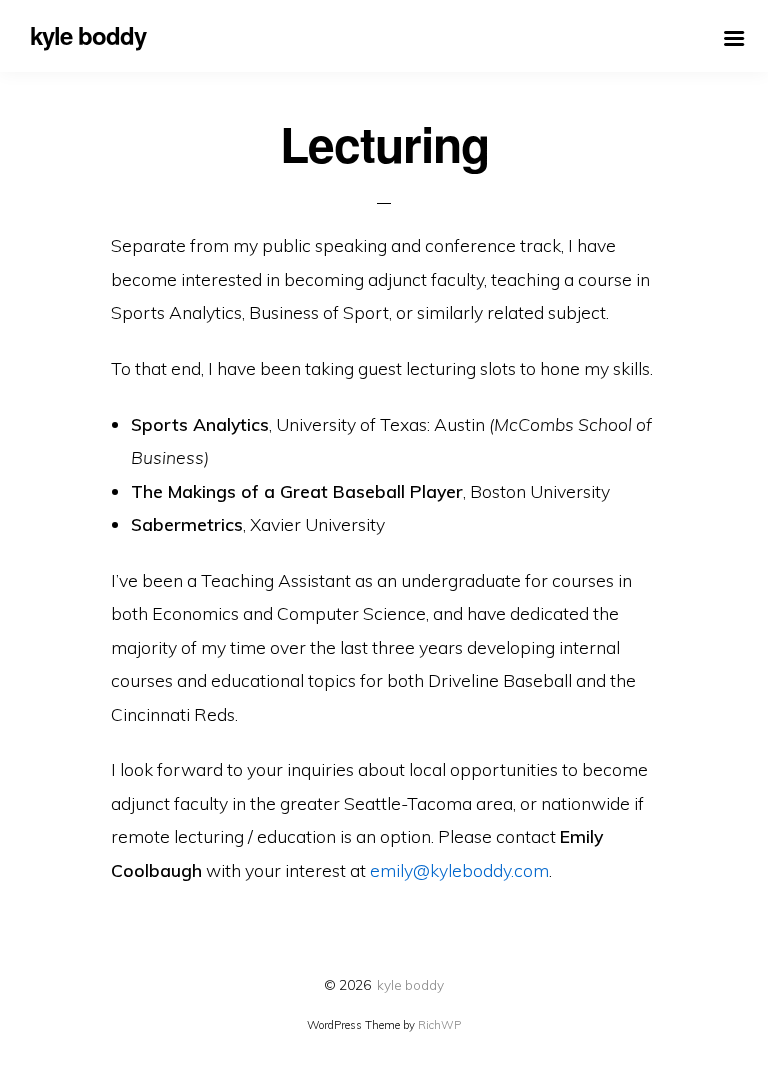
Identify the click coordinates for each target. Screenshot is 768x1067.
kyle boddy (410, 984)
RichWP (439, 1025)
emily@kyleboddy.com (459, 870)
